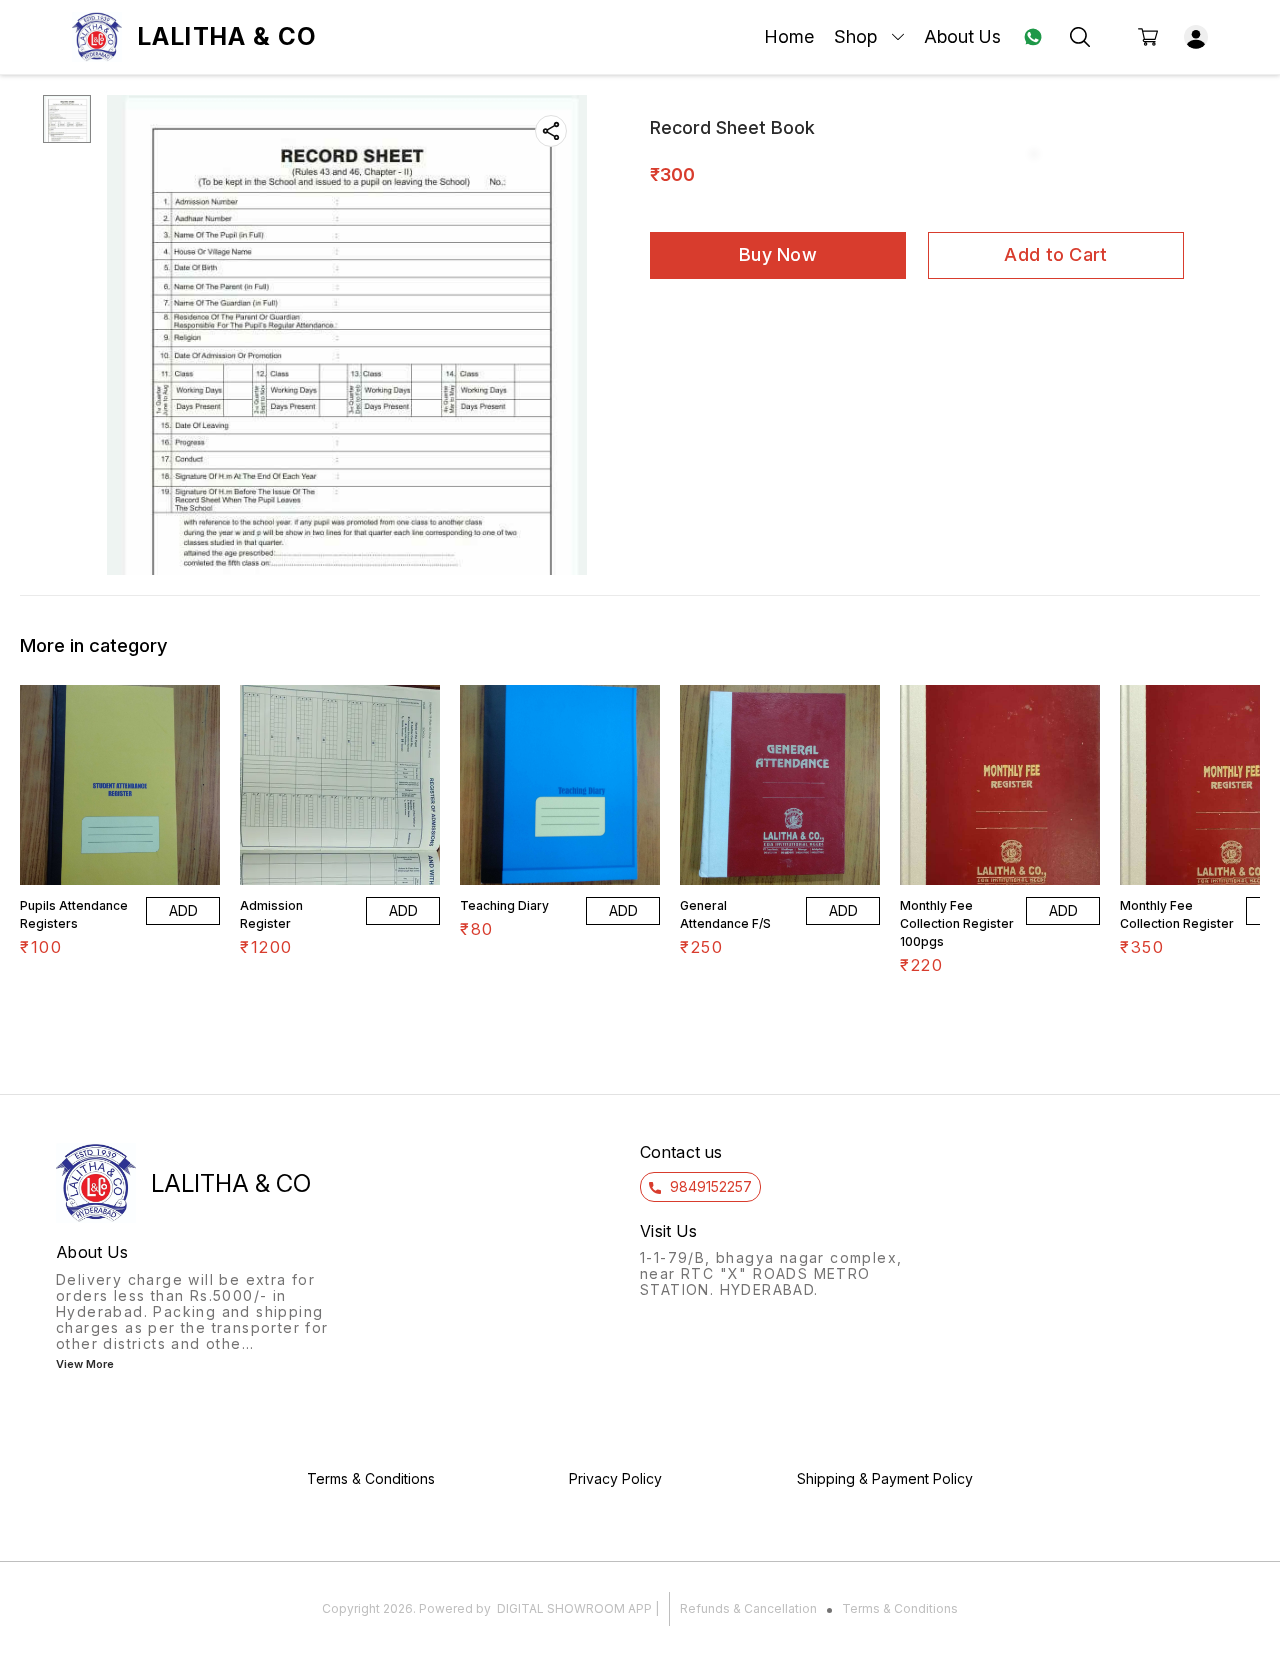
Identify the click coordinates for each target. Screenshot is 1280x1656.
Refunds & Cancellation (748, 1608)
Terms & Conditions (900, 1608)
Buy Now (778, 254)
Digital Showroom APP (574, 1608)
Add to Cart (1055, 254)
